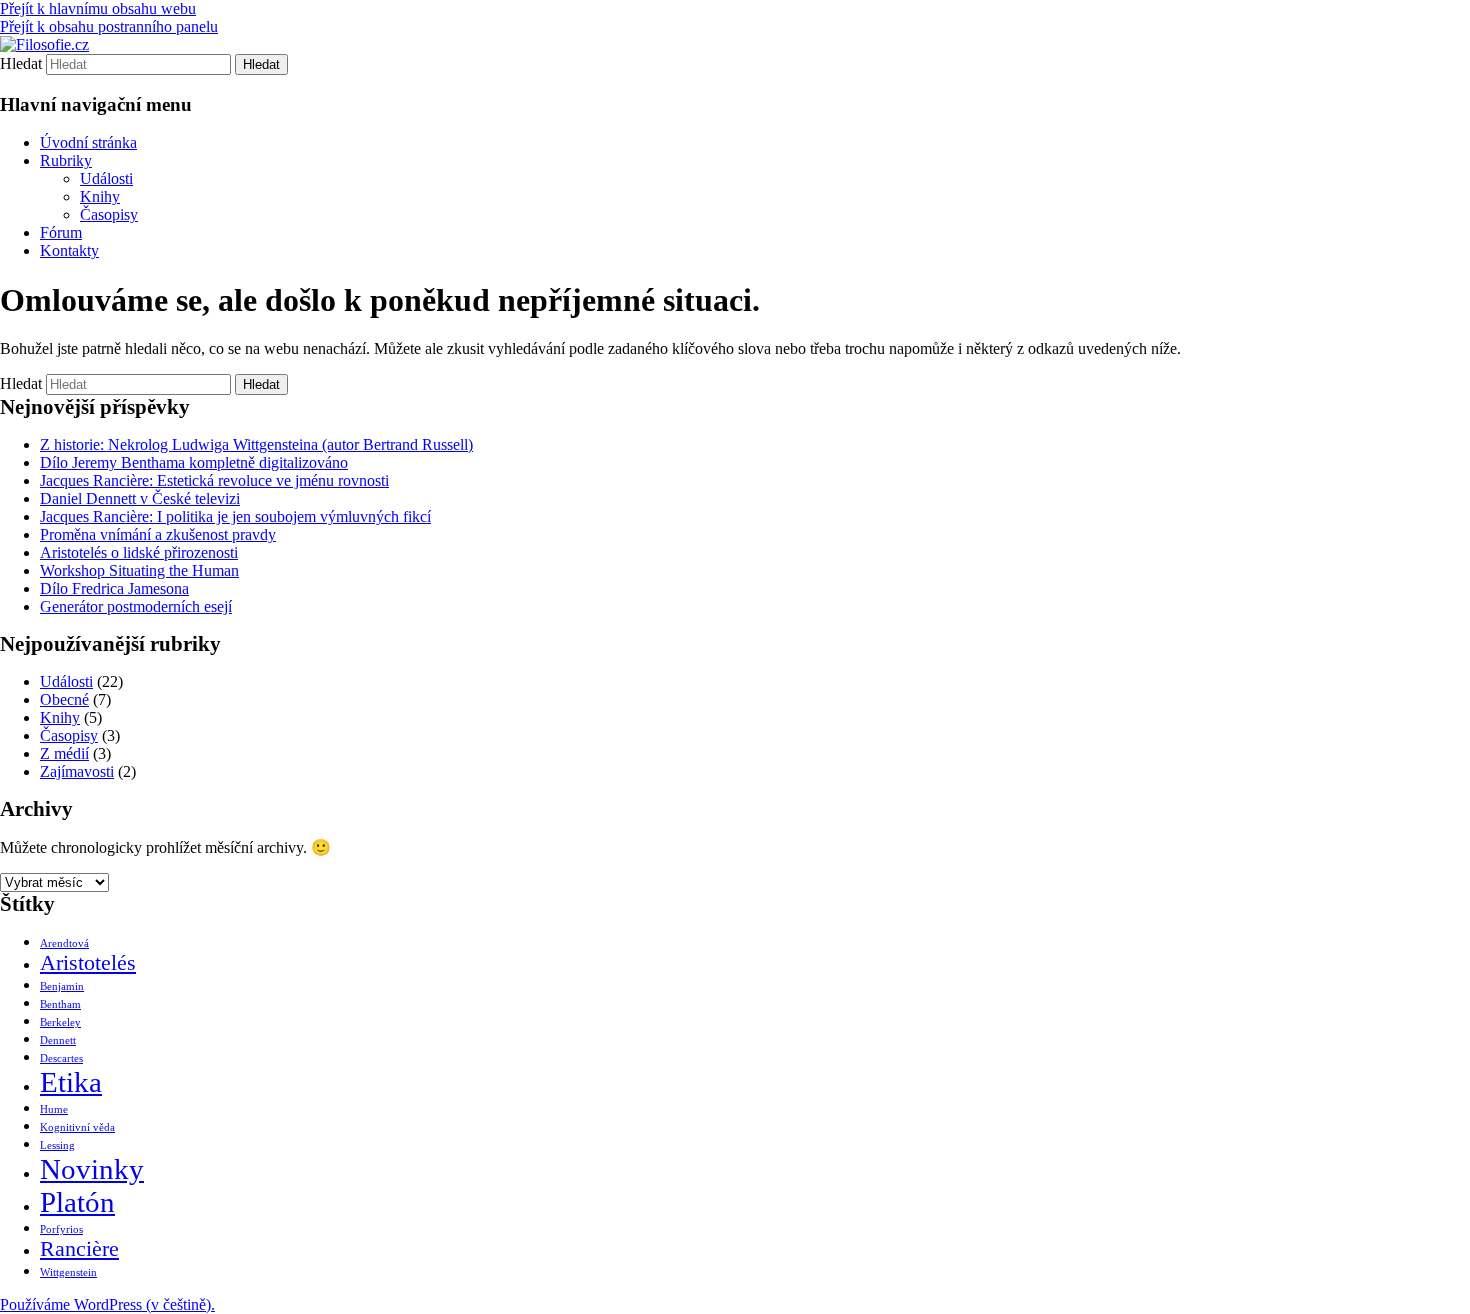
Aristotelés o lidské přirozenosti (139, 552)
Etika (71, 1082)
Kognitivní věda (77, 1127)
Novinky (92, 1169)
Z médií (64, 753)
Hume (54, 1109)
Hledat (21, 63)
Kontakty (69, 250)
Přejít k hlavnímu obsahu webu (98, 8)
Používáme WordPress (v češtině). (107, 1304)
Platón (77, 1202)
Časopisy (109, 214)
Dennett (58, 1040)
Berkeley (60, 1022)
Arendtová (64, 943)
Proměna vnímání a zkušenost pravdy (158, 534)
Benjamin (62, 986)
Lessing (57, 1145)
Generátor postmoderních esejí (136, 606)
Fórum (61, 232)
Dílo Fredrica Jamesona (114, 588)
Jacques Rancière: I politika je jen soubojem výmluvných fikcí (235, 516)
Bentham (60, 1004)
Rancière (79, 1249)
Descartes (61, 1058)
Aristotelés (88, 963)
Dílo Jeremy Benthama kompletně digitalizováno (194, 462)
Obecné (64, 699)
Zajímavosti (77, 771)
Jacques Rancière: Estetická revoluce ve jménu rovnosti (214, 480)
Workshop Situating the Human (139, 570)
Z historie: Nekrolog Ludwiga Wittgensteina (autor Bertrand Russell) (256, 444)
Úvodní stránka (88, 142)
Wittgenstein (68, 1272)
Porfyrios (61, 1229)
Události (106, 178)
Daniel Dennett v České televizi (140, 498)
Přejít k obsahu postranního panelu (109, 26)
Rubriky (66, 160)
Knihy (100, 196)
